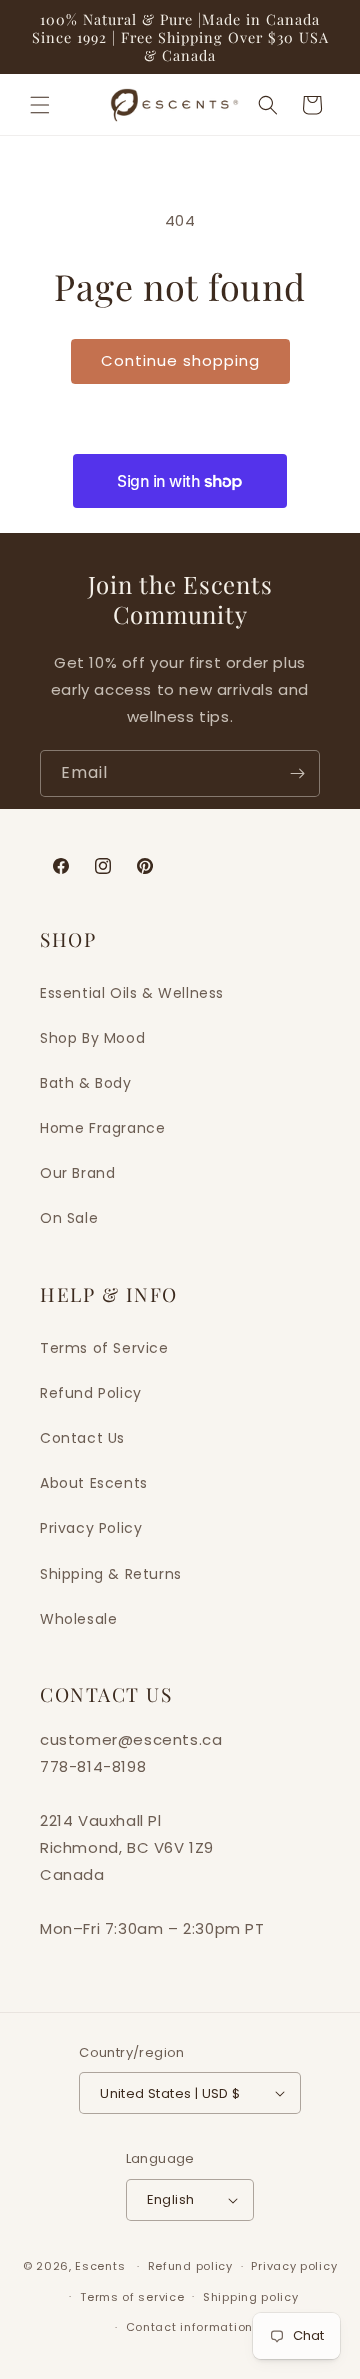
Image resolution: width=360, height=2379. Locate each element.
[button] (40, 105)
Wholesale (78, 1619)
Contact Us (82, 1438)
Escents (102, 2266)
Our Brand (77, 1173)
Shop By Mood (92, 1038)
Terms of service (132, 2297)
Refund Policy (91, 1393)
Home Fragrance (102, 1128)
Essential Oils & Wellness (132, 993)
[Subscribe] (297, 773)
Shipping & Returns (111, 1574)
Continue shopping (180, 360)
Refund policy (190, 2266)
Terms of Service (104, 1348)
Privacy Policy (91, 1528)
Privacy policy (294, 2266)
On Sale (69, 1218)
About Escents (94, 1483)
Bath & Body (86, 1083)
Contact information (189, 2327)
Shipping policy (251, 2297)
